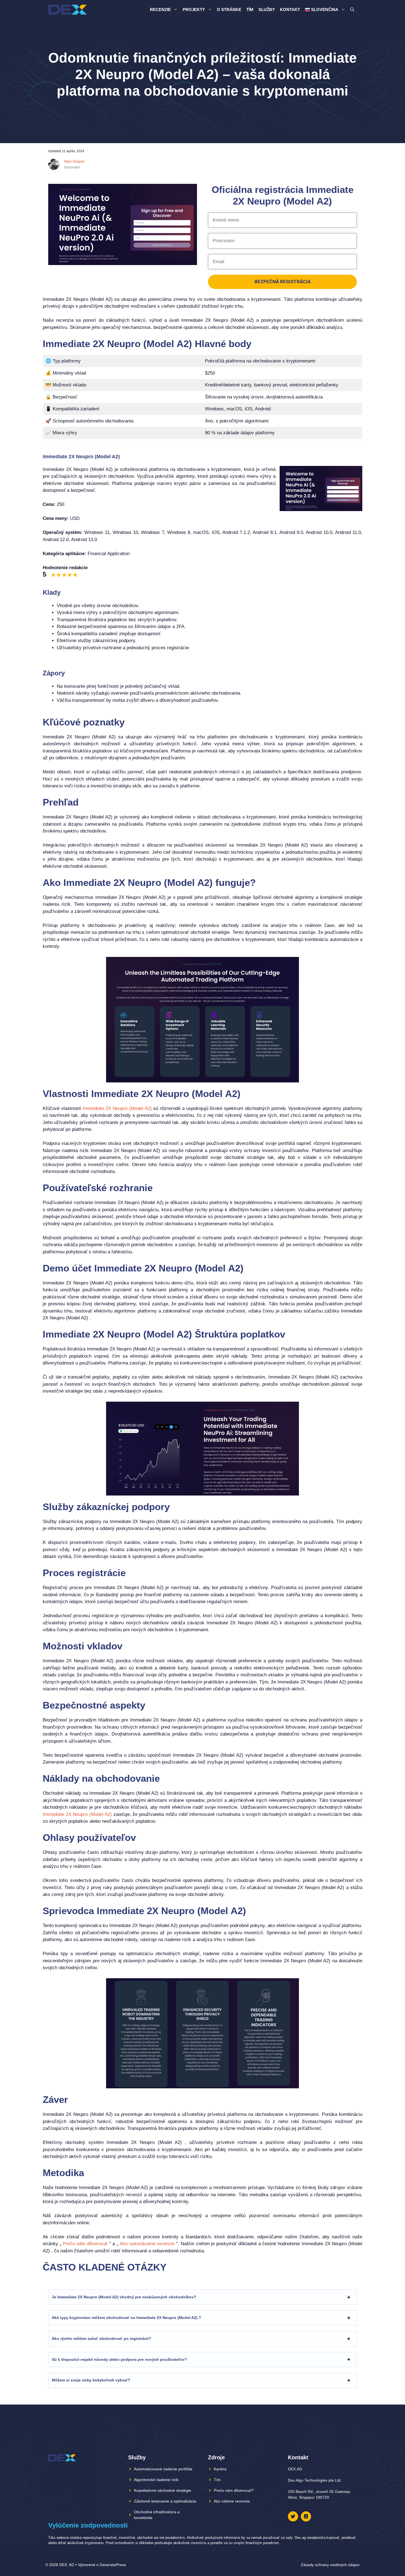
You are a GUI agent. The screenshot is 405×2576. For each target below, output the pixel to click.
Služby (267, 9)
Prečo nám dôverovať (85, 2244)
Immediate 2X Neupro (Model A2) (117, 1108)
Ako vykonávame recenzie (147, 2244)
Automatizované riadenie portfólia (163, 2469)
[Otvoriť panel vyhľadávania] (352, 10)
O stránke (229, 9)
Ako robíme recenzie (232, 2501)
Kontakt (290, 9)
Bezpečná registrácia (283, 282)
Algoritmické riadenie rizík (156, 2480)
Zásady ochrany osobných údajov (330, 2565)
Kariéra (220, 2469)
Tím (250, 9)
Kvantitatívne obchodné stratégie (163, 2490)
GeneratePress (113, 2565)
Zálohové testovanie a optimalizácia (165, 2501)
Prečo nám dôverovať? (234, 2490)
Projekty (194, 9)
